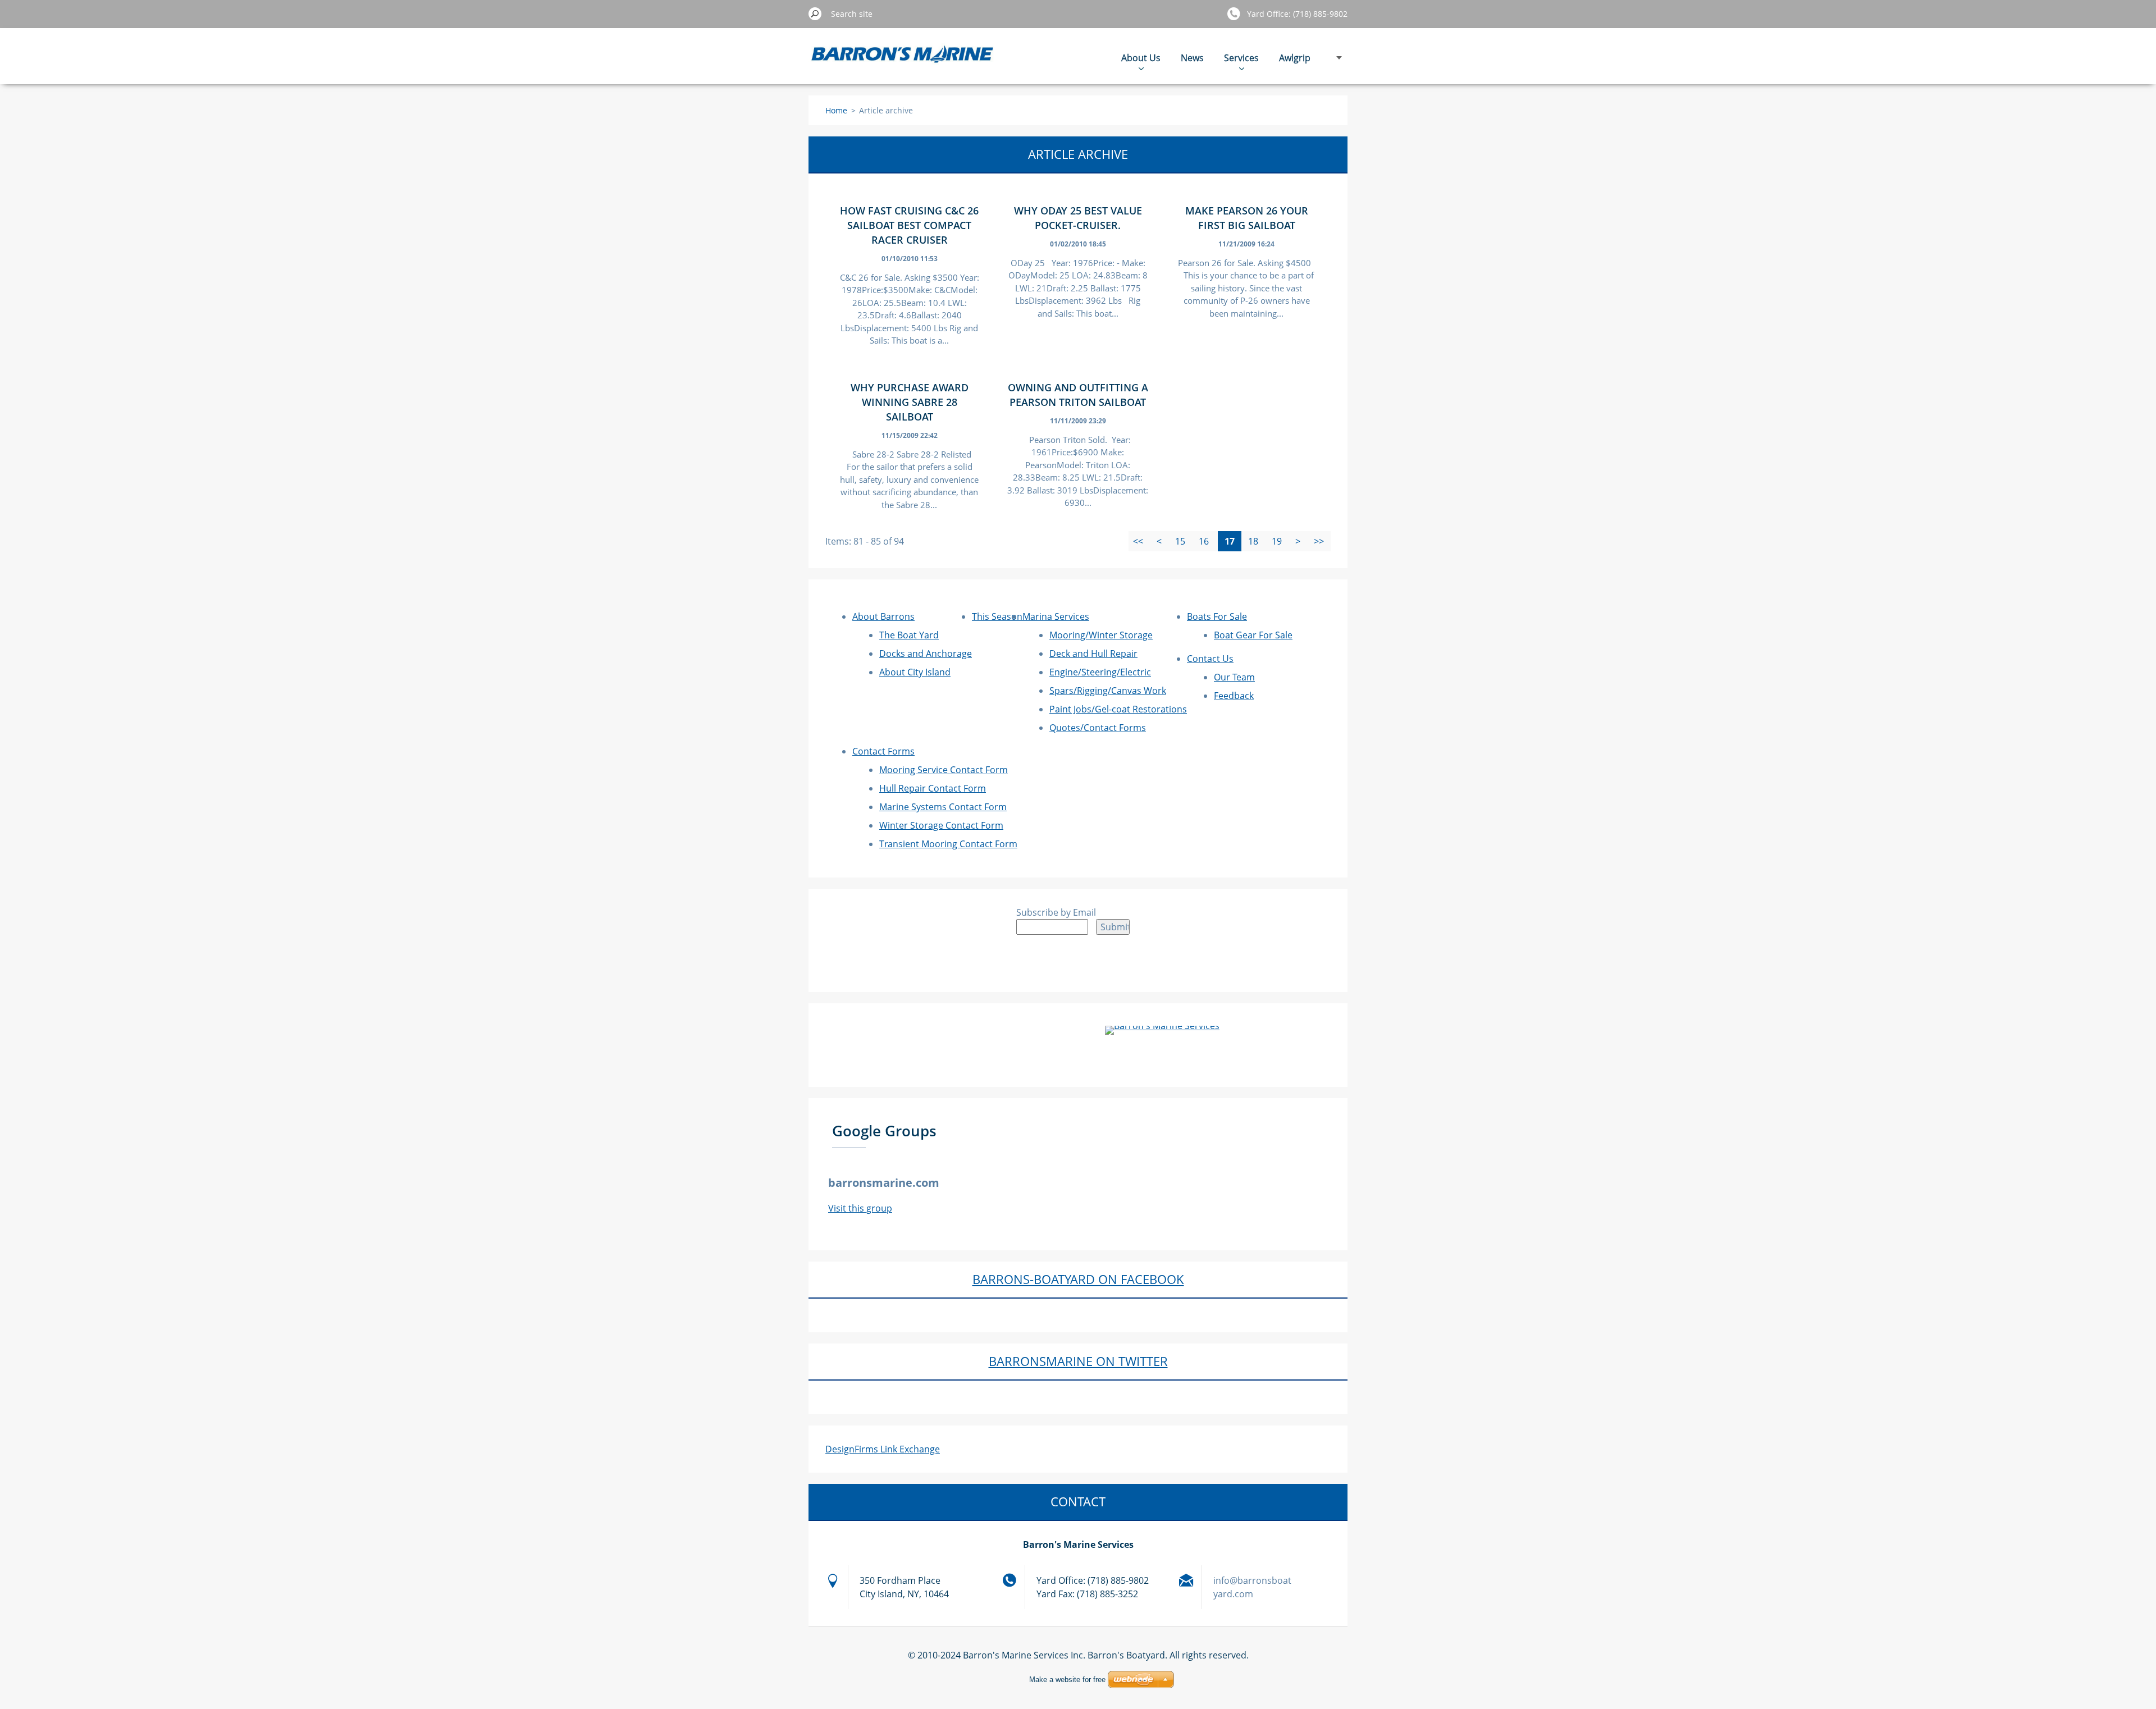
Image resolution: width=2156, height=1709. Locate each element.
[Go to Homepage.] (903, 62)
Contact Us (1210, 659)
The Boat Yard (909, 635)
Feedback (1234, 696)
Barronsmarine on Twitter (1078, 1361)
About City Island (915, 672)
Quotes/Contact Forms (1098, 728)
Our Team (1234, 677)
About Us (1141, 58)
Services (1241, 58)
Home (836, 110)
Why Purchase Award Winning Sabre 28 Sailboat (910, 402)
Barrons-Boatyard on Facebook (1078, 1279)
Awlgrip (1295, 58)
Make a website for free (1067, 1680)
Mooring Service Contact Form (944, 770)
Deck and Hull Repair (1093, 654)
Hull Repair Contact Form (933, 788)
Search (815, 13)
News (1192, 58)
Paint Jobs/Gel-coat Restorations (1118, 709)
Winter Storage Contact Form (941, 825)
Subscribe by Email (1056, 912)
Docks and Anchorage (926, 654)
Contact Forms (883, 751)
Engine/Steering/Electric (1100, 672)
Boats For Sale (1217, 616)
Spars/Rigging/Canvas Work (1108, 691)
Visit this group (860, 1208)
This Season (997, 616)
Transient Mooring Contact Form (948, 844)
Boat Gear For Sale (1253, 635)
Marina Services (1056, 616)
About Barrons (883, 616)
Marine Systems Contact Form (943, 807)
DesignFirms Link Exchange (883, 1449)
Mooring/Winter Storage (1101, 635)
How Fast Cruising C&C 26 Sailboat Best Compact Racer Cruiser (909, 225)
